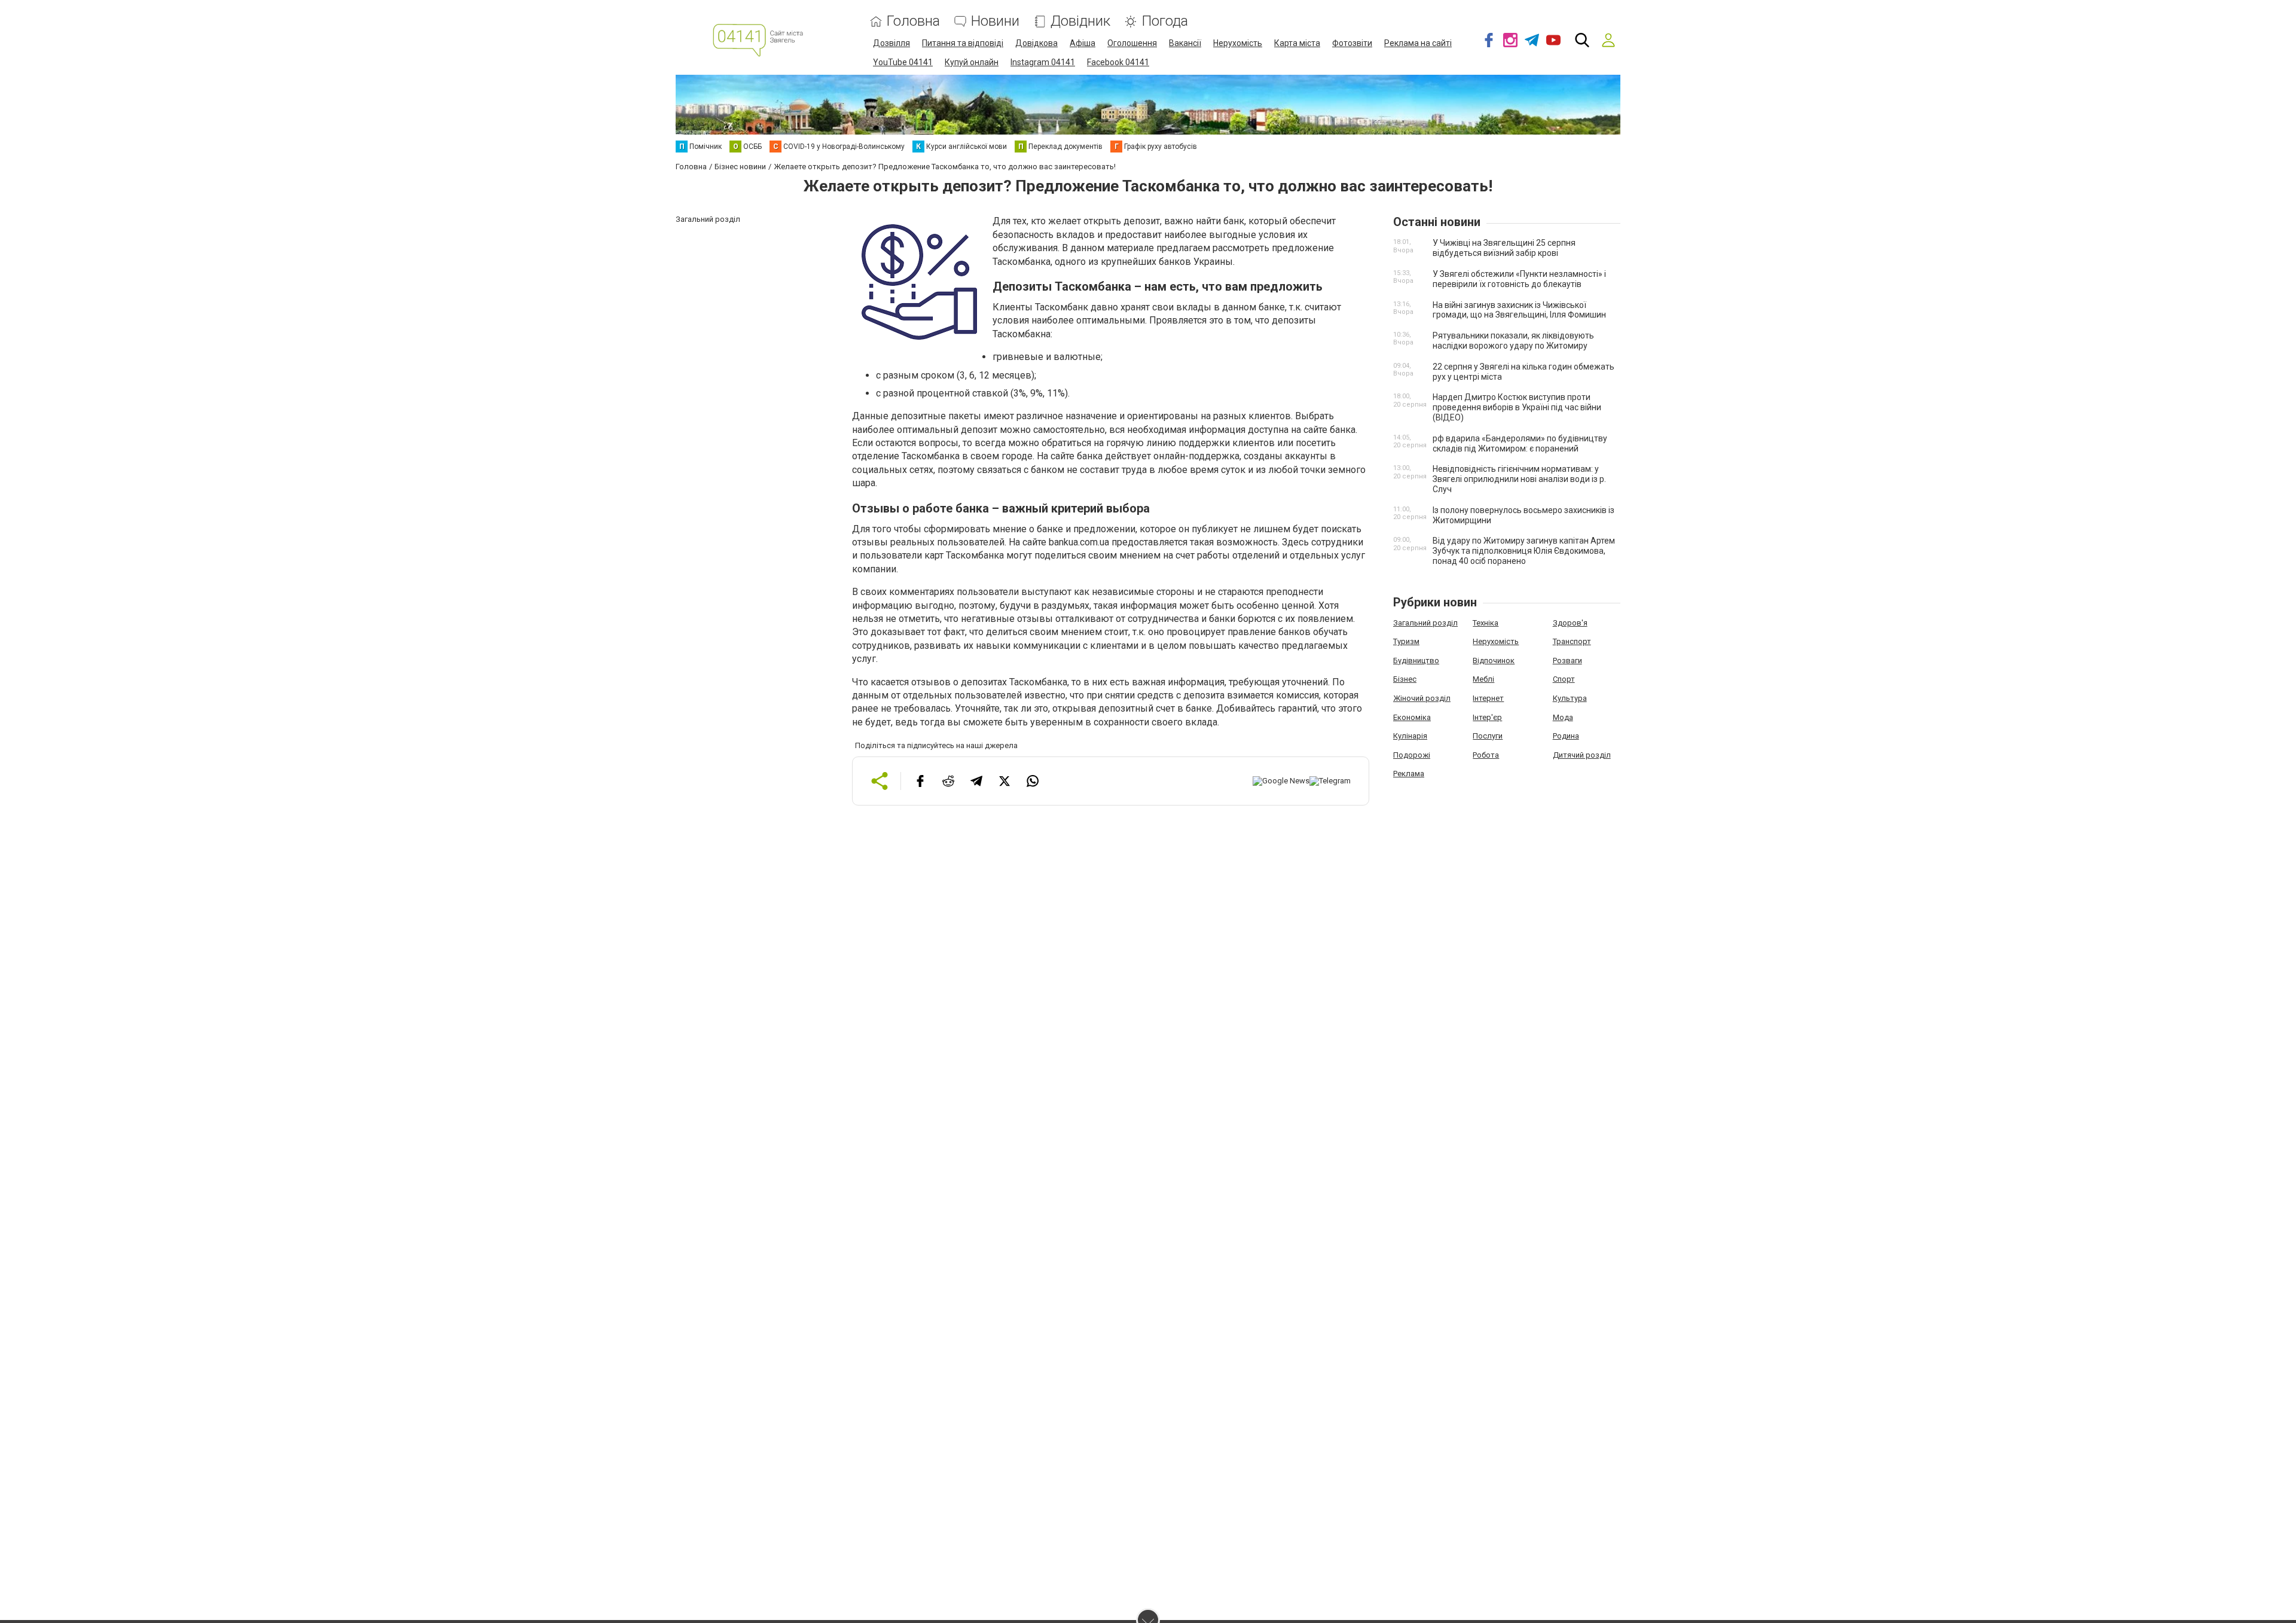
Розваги (1567, 661)
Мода (1563, 717)
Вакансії (1185, 43)
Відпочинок (1494, 661)
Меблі (1483, 679)
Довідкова (1036, 43)
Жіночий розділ (1422, 698)
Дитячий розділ (1582, 755)
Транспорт (1572, 641)
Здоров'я (1570, 623)
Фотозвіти (1352, 43)
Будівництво (1416, 661)
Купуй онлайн (972, 62)
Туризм (1406, 641)
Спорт (1564, 679)
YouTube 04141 (903, 62)
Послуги (1488, 736)
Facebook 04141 (1118, 62)
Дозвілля (891, 43)
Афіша (1083, 43)
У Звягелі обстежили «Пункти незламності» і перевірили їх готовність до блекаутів (1519, 279)
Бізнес (1405, 679)
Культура (1570, 698)
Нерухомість (1238, 43)
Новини (995, 21)
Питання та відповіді (963, 43)
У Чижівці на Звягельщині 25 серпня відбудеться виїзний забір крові (1504, 248)
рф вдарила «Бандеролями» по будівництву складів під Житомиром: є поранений (1520, 443)
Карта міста (1297, 43)
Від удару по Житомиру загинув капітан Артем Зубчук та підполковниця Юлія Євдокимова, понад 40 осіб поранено (1524, 551)
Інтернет (1488, 698)
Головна (913, 21)
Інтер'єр (1487, 717)
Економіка (1412, 717)
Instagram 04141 (1043, 62)
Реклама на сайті (1418, 43)
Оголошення (1132, 43)
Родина (1566, 736)
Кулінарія (1410, 736)
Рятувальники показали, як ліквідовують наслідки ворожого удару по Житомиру (1513, 341)
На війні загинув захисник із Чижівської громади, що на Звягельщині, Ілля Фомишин (1519, 310)
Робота (1486, 755)
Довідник (1080, 21)
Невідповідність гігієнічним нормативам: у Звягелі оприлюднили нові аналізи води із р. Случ (1519, 479)
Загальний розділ (1425, 623)
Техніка (1486, 623)
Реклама (1409, 774)
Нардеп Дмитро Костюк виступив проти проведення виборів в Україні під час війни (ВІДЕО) (1517, 407)
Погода (1165, 21)
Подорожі (1412, 755)
